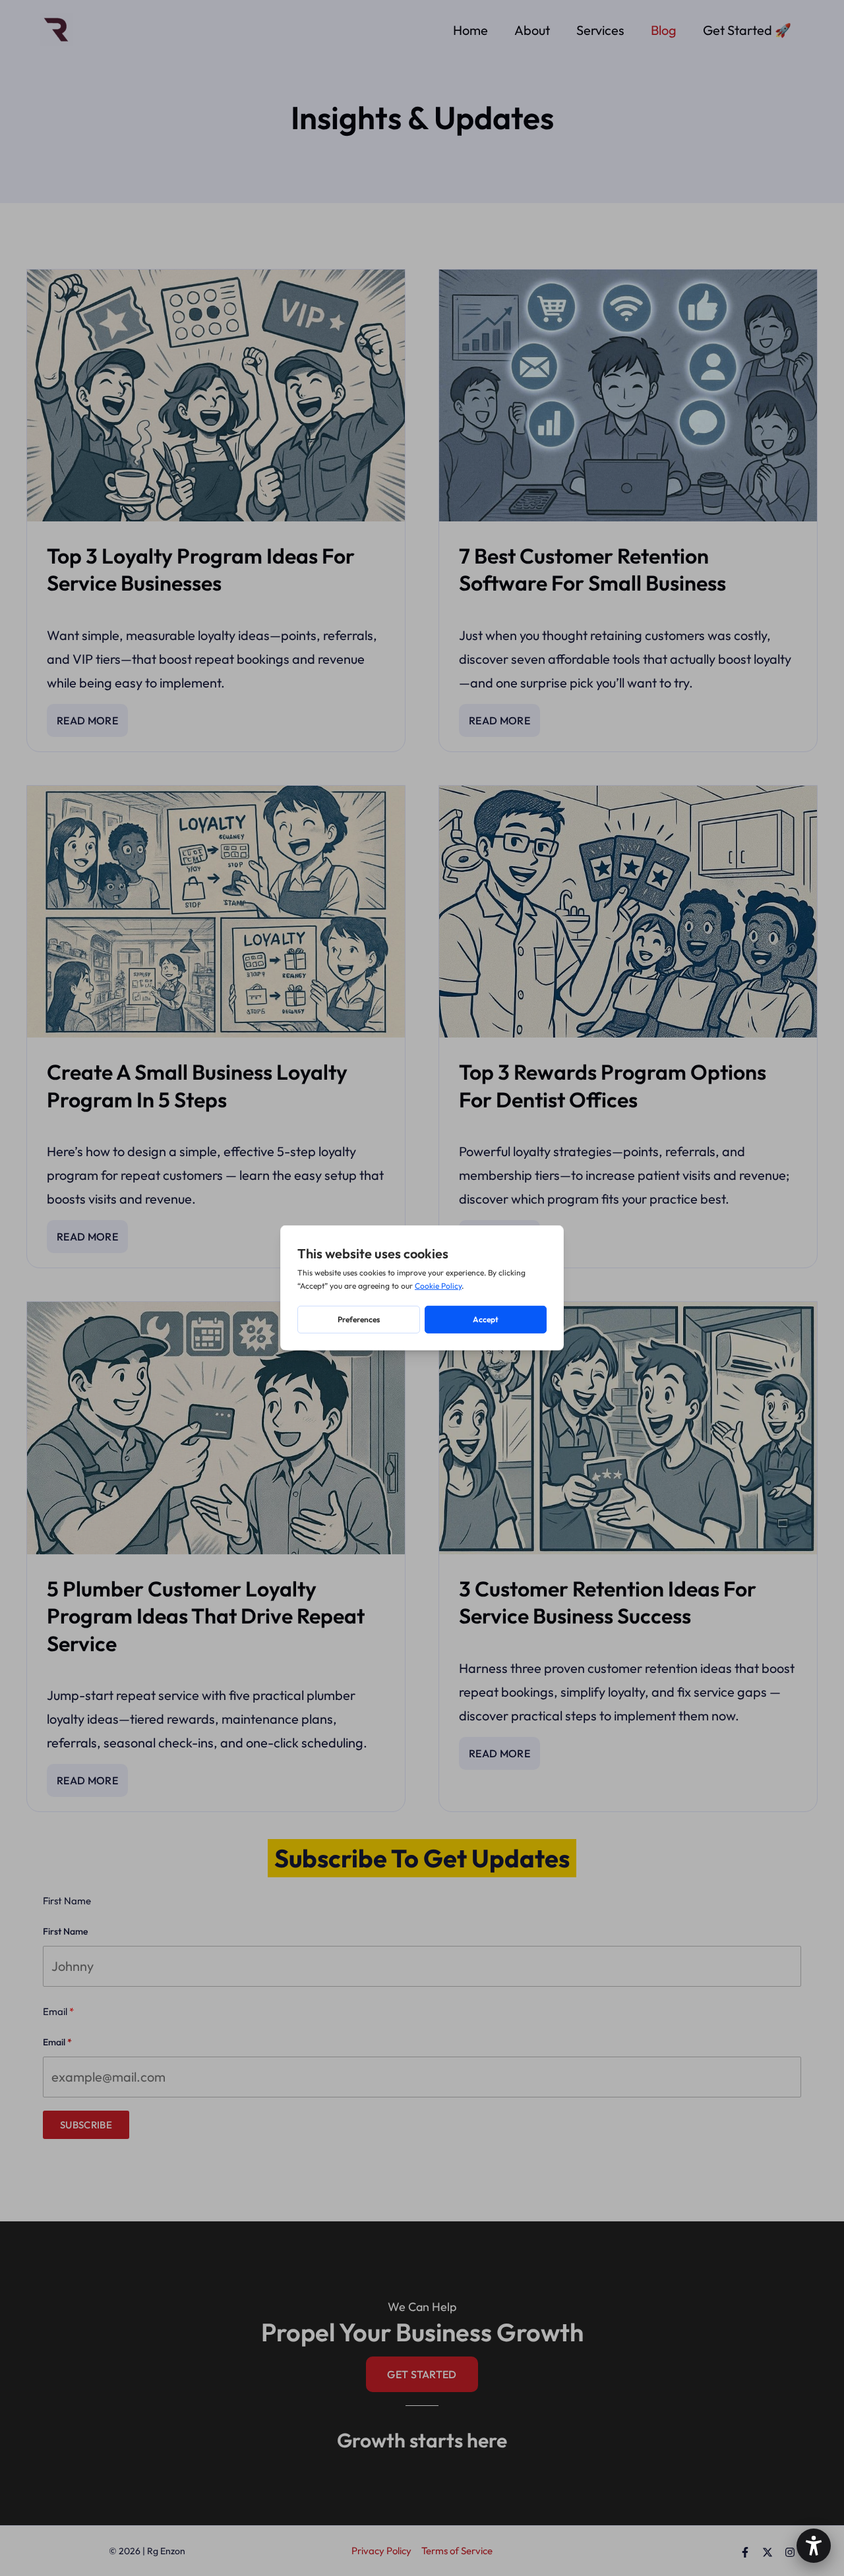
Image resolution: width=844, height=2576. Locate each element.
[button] (814, 2546)
